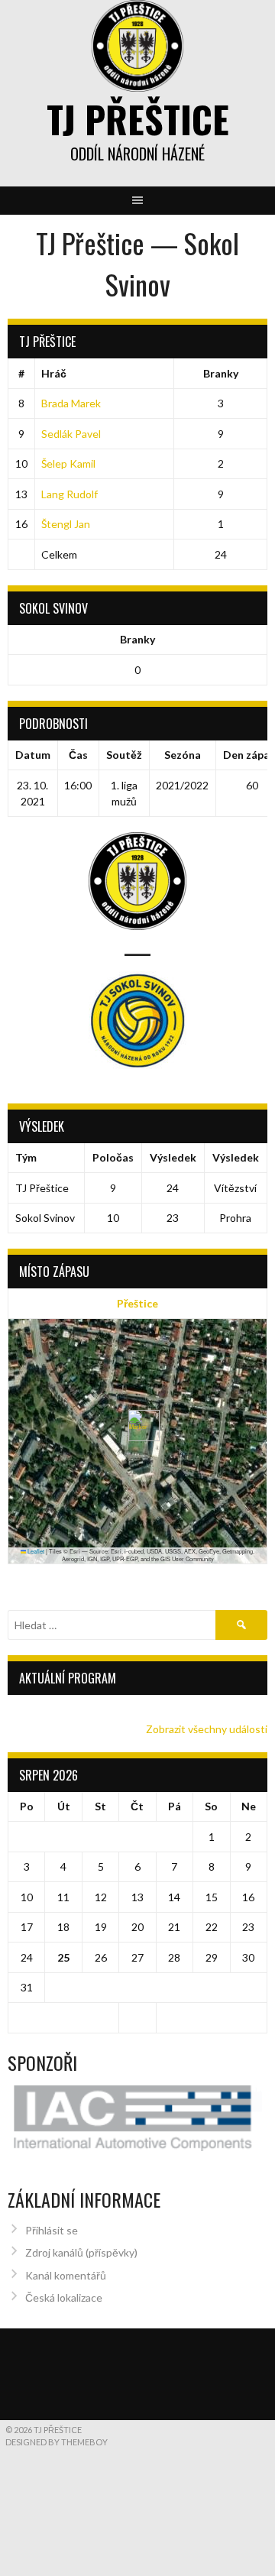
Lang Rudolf (70, 494)
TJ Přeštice (138, 119)
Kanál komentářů (66, 2275)
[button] (138, 1426)
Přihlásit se (52, 2230)
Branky (221, 373)
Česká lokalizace (64, 2297)
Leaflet (35, 1551)
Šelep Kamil (68, 463)
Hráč (54, 373)
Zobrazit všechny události (207, 1729)
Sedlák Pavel (71, 434)
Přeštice (137, 1303)
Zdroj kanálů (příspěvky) (81, 2252)
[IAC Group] (137, 2118)
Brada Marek (71, 403)
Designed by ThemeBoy (57, 2442)
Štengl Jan (66, 524)
